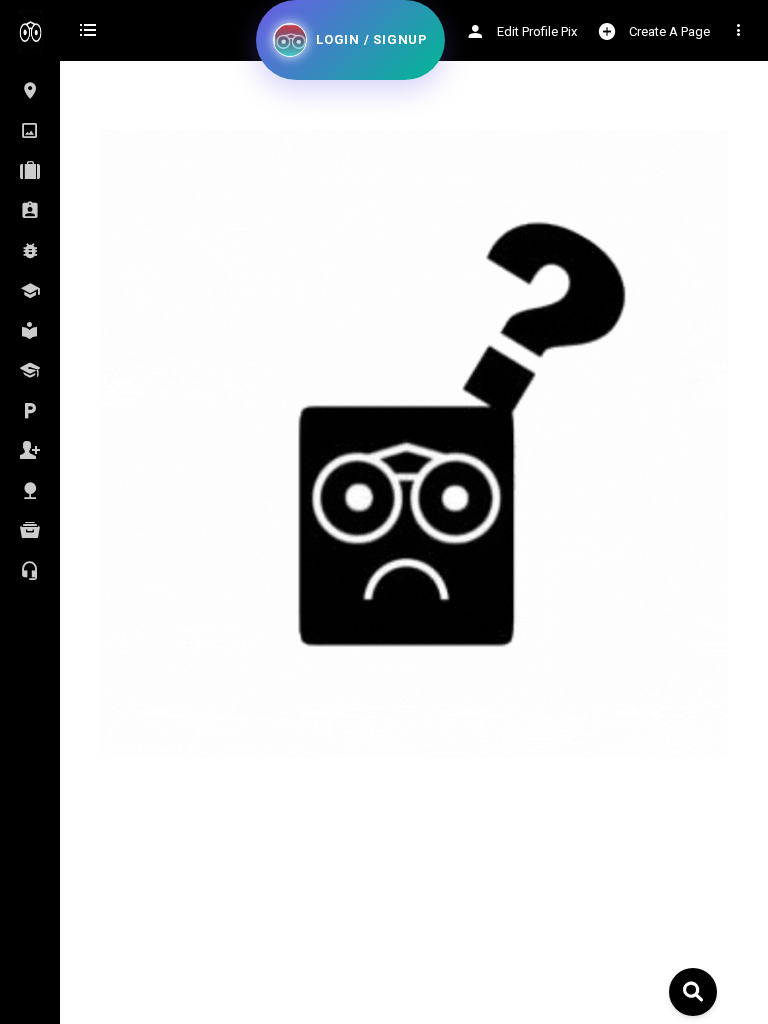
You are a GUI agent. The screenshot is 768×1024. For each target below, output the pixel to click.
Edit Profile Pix (535, 31)
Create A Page (668, 31)
